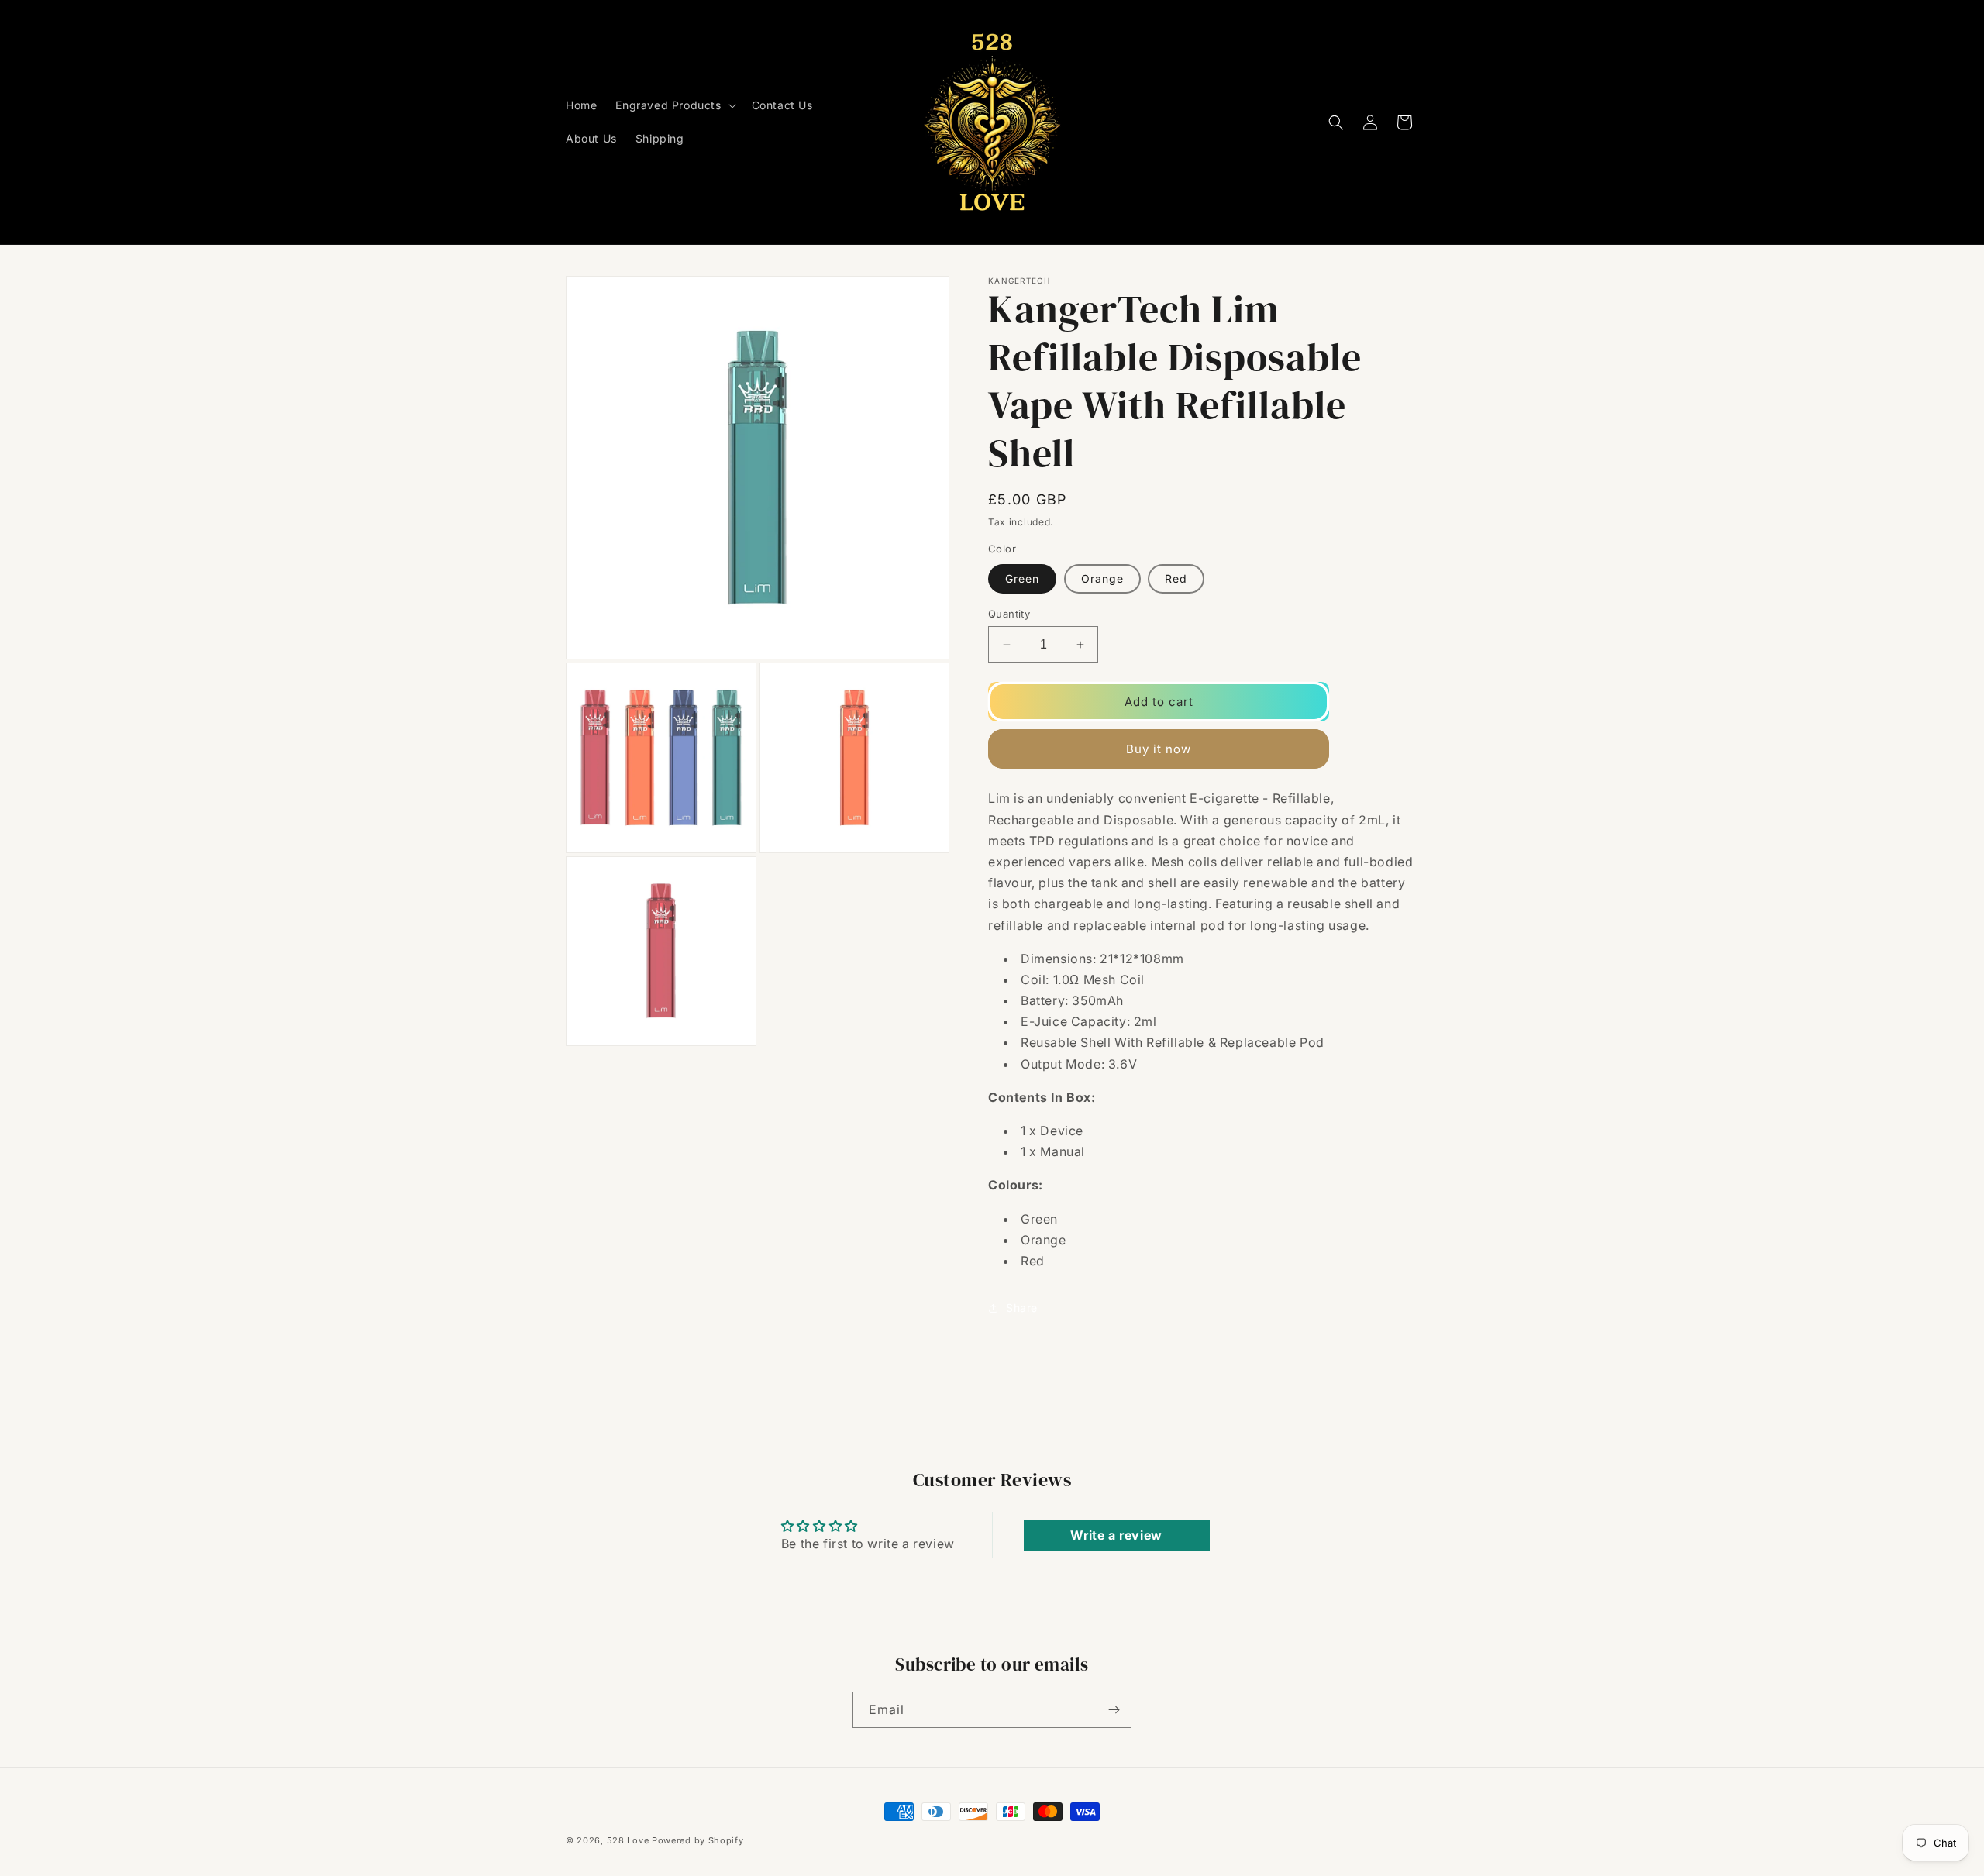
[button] (674, 105)
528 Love (628, 1840)
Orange (1102, 578)
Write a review (1116, 1535)
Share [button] (1022, 1308)
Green (1022, 578)
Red (1176, 578)
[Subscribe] (1114, 1710)
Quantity (1009, 614)
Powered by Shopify (698, 1840)
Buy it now (1159, 749)
